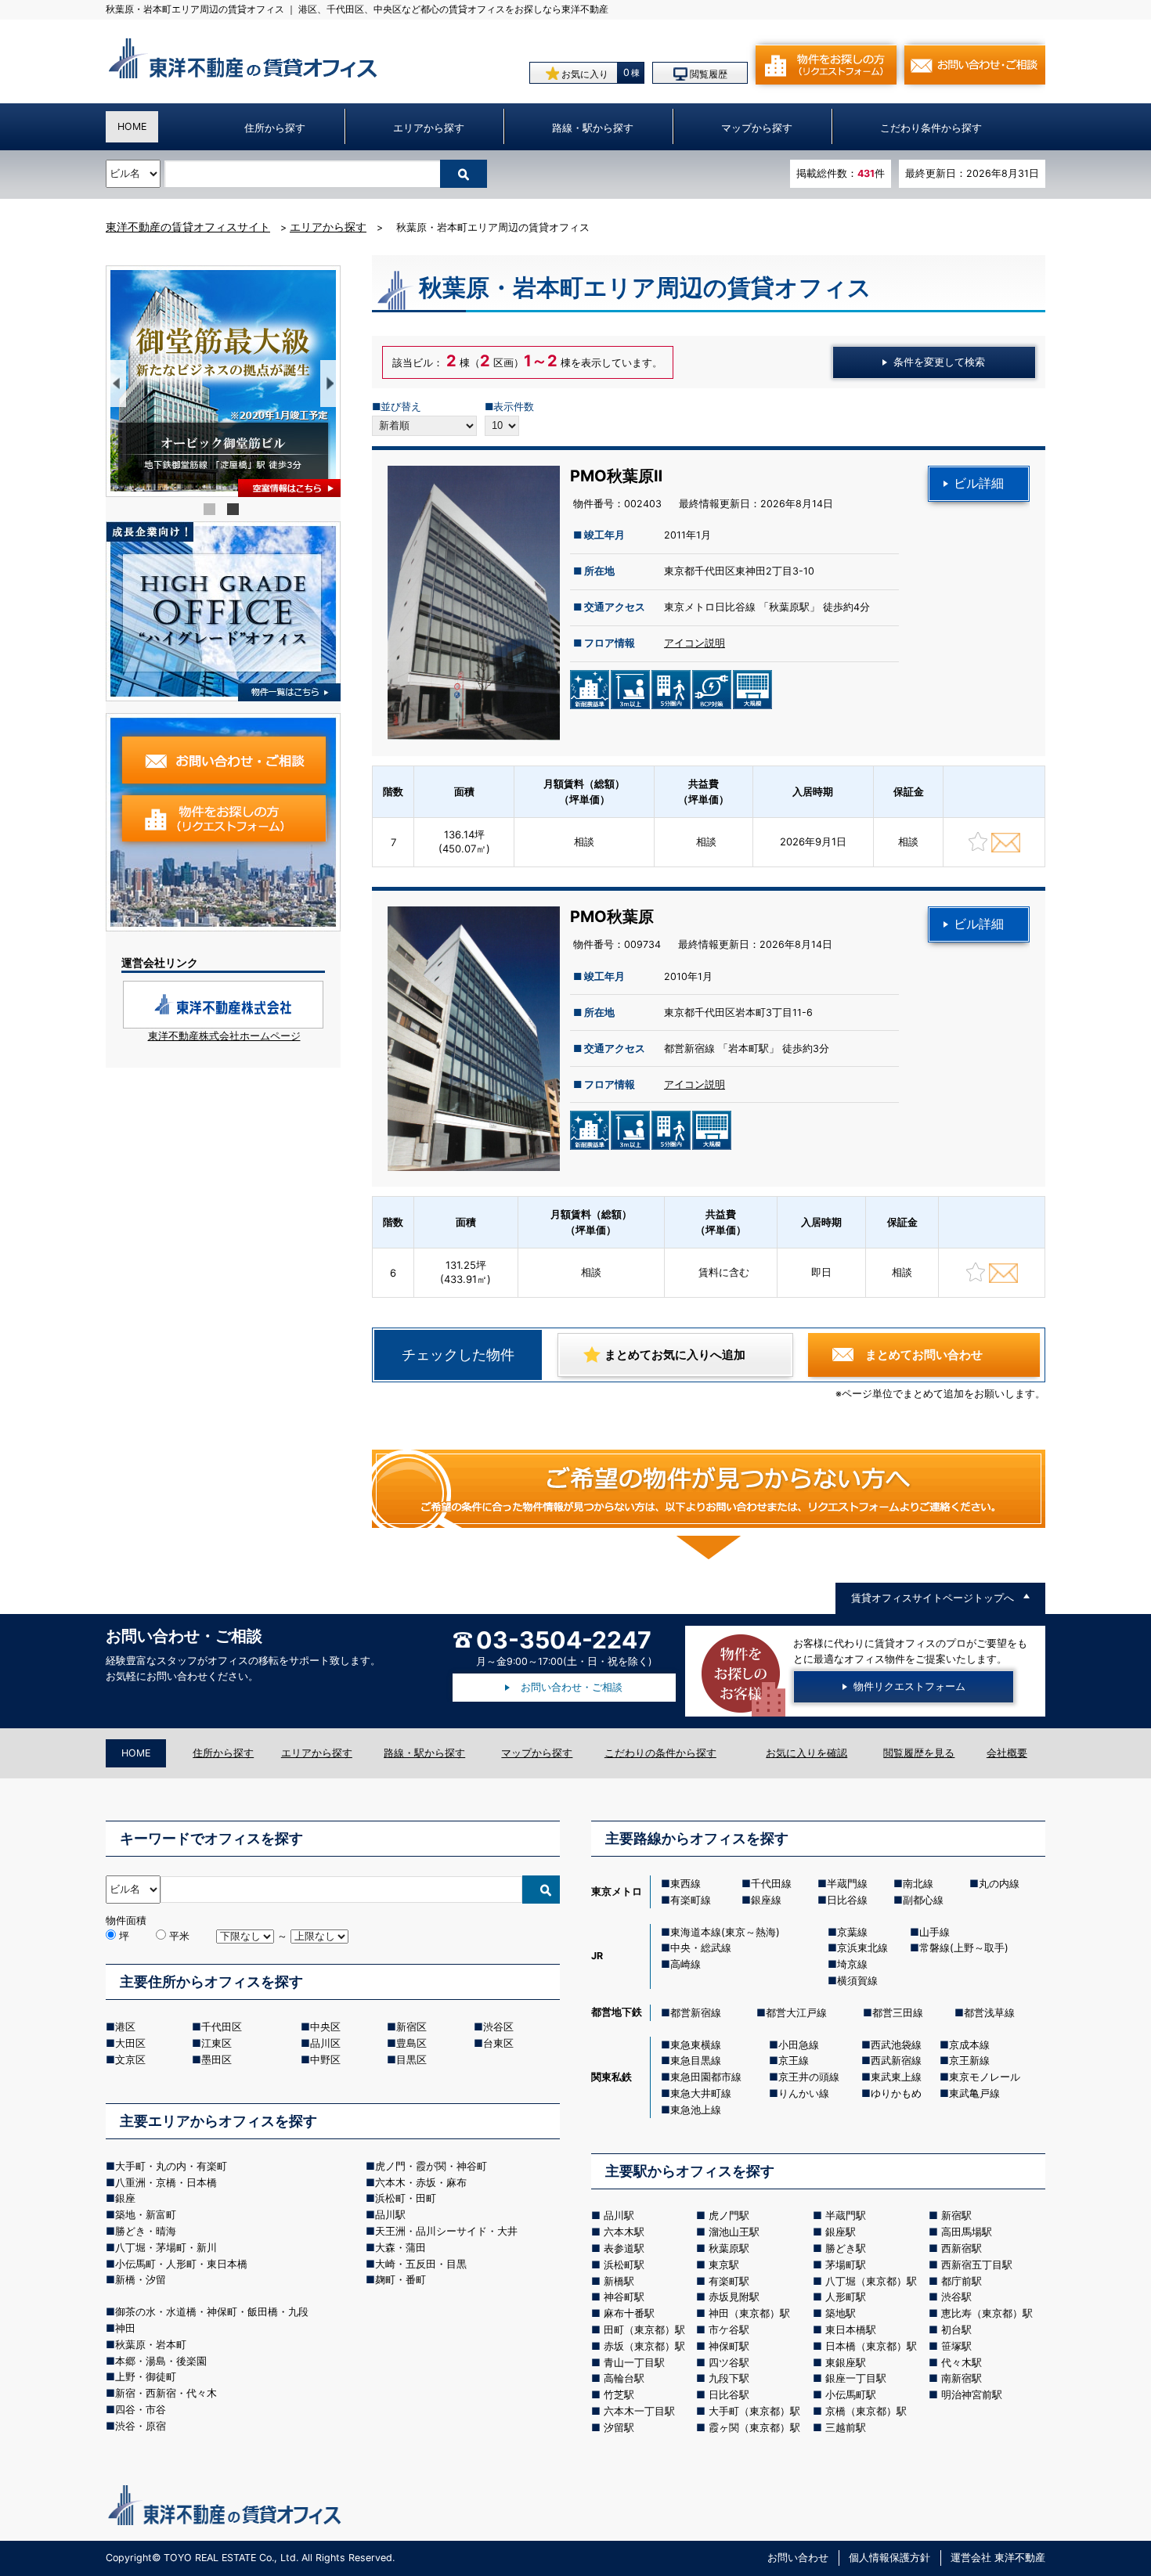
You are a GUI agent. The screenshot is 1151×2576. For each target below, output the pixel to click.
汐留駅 (619, 2427)
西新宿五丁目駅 (977, 2264)
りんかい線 (804, 2093)
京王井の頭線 (809, 2077)
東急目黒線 (696, 2060)
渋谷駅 (956, 2297)
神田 (125, 2328)
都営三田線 (898, 2012)
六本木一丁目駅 (639, 2411)
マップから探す (757, 128)
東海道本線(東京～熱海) (725, 1932)
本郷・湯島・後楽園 (161, 2361)
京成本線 (969, 2045)
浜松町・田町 (406, 2198)
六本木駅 (624, 2232)
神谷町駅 (624, 2297)
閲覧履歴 (707, 75)
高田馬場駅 (967, 2232)
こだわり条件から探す (931, 128)
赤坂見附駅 (734, 2297)
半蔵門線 (847, 1883)
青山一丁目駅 (634, 2362)
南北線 (918, 1883)
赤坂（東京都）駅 (644, 2346)
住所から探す (275, 128)
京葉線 (852, 1932)
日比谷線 (847, 1900)
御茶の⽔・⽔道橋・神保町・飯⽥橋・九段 (212, 2311)
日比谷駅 (729, 2394)
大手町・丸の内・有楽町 (171, 2166)
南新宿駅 (962, 2378)
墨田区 (216, 2059)
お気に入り (584, 75)
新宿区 (411, 2027)
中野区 (325, 2059)
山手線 (935, 1932)
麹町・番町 (401, 2279)
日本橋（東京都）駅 (871, 2346)
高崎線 (686, 1964)
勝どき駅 (846, 2248)
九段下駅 (729, 2378)
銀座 (125, 2198)
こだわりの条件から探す (660, 1753)
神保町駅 (729, 2346)
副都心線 (923, 1900)
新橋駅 (619, 2281)
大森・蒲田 (401, 2247)
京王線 (794, 2060)
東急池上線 (696, 2109)
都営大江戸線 (796, 2012)
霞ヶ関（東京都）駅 (754, 2427)
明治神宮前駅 (972, 2394)
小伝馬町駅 (851, 2394)
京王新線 (969, 2060)
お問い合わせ (798, 2558)
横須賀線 (857, 1980)
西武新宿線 (896, 2060)
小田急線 (799, 2045)
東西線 (686, 1883)
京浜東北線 (862, 1947)
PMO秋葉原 (612, 917)
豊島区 (411, 2043)
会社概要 (1007, 1753)
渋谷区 (498, 2027)
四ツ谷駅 (729, 2362)
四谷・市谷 (141, 2409)
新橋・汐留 (141, 2279)
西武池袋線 (896, 2045)
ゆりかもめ (896, 2093)
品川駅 (390, 2214)
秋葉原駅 (729, 2248)
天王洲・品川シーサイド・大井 (446, 2231)
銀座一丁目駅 (856, 2378)
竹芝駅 (619, 2394)
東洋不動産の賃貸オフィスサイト (188, 227)
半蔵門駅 (846, 2215)
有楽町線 (691, 1900)
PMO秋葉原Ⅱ (616, 476)
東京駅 (724, 2264)
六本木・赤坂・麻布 (421, 2182)
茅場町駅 (846, 2264)
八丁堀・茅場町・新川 (166, 2247)
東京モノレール (985, 2077)
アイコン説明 (695, 643)
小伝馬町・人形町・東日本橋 (181, 2264)
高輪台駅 (624, 2378)
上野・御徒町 (146, 2376)
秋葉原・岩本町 (151, 2344)
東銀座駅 (846, 2362)
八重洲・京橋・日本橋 (166, 2182)
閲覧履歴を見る (919, 1753)
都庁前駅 (962, 2281)
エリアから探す (429, 128)
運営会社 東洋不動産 (998, 2558)
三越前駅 (846, 2427)
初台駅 (956, 2329)
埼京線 (852, 1964)
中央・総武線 (701, 1947)
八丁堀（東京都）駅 (871, 2281)
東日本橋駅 (851, 2329)
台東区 (498, 2043)
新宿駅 (956, 2215)
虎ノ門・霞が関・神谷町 (431, 2166)
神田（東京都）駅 (749, 2313)
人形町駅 (846, 2297)
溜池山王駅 (734, 2232)
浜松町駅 (624, 2264)
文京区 (130, 2059)
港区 (125, 2027)
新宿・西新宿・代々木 (166, 2393)
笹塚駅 (956, 2346)
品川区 (325, 2043)
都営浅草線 (989, 2012)
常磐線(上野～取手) (964, 1947)
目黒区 (411, 2059)
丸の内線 (999, 1883)
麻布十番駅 (629, 2313)
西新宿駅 (962, 2248)
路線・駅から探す (593, 128)
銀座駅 (841, 2232)
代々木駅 (962, 2362)
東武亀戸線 (974, 2093)
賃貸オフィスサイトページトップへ (933, 1598)
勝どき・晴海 (146, 2231)
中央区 (325, 2027)
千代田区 (222, 2027)
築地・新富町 (146, 2214)
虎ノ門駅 (729, 2215)
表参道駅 (624, 2248)
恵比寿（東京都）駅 (987, 2313)
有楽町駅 (729, 2281)
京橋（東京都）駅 (866, 2411)
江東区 (216, 2043)
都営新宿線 (696, 2012)
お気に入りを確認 (806, 1753)
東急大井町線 (701, 2093)
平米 (178, 1936)
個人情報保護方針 (889, 2558)
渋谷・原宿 (141, 2426)
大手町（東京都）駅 (754, 2411)
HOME (132, 126)
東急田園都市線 (706, 2077)
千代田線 (771, 1883)
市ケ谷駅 (729, 2329)
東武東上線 (896, 2077)
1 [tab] (211, 511)
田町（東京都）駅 (644, 2329)
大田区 (130, 2043)
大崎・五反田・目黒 (421, 2264)
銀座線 (766, 1900)
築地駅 (841, 2313)
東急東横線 (696, 2045)
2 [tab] (235, 511)
